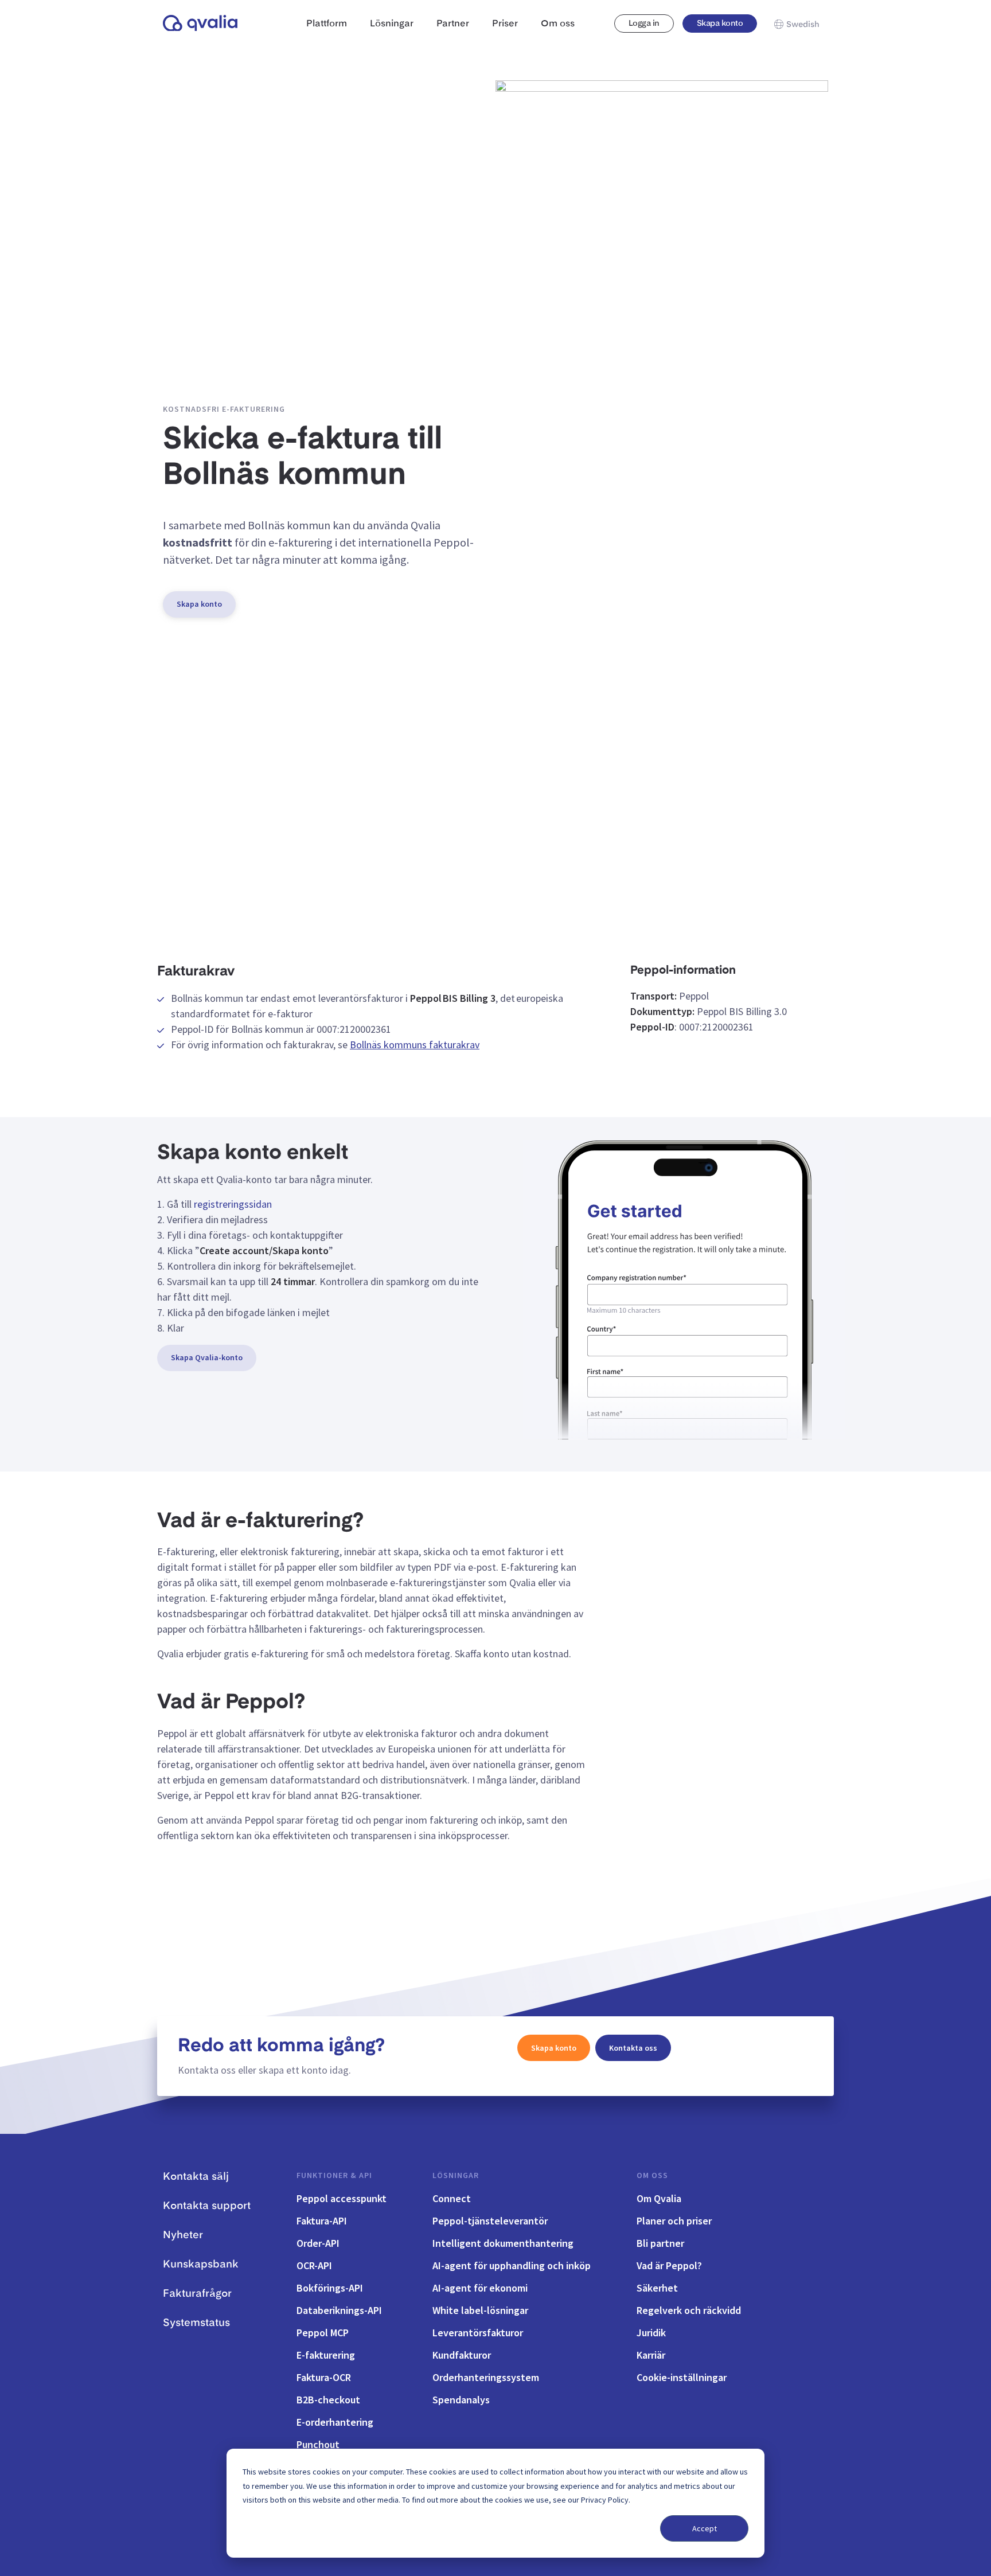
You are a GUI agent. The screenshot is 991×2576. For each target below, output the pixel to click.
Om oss (652, 2175)
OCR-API (314, 2265)
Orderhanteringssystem (486, 2377)
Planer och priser (674, 2221)
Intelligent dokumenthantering (503, 2243)
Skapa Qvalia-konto (207, 1357)
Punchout (318, 2444)
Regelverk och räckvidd (689, 2310)
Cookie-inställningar (682, 2377)
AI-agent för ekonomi (480, 2288)
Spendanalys (461, 2400)
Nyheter (183, 2235)
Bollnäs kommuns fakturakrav (415, 1045)
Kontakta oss (633, 2048)
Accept (705, 2528)
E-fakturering (326, 2355)
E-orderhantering (335, 2422)
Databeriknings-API (339, 2310)
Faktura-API (322, 2221)
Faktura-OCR (324, 2377)
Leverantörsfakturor (478, 2333)
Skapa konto (720, 24)
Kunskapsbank (201, 2265)
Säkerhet (657, 2288)
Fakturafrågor (197, 2294)
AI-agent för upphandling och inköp (512, 2265)
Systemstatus (196, 2323)
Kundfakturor (462, 2355)
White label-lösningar (480, 2310)
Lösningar (456, 2175)
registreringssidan (233, 1204)
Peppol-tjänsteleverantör (490, 2221)
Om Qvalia (659, 2198)
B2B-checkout (328, 2400)
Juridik (651, 2333)
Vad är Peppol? (669, 2265)
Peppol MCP (323, 2333)
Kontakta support (207, 2206)
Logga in (644, 24)
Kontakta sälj (196, 2177)
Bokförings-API (330, 2288)
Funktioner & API (334, 2175)
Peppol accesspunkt (342, 2198)
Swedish (803, 25)
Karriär (651, 2355)
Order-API (318, 2243)
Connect (452, 2198)
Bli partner (660, 2243)
